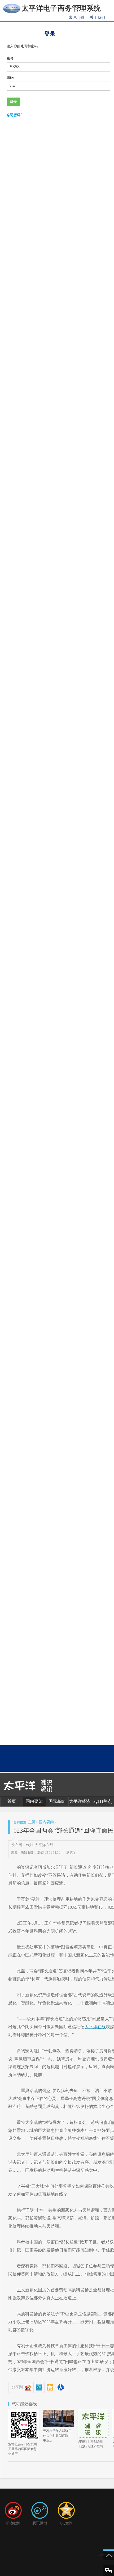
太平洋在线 (95, 2027)
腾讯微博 (40, 2523)
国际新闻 (57, 1801)
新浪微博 (13, 2523)
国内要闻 (34, 1801)
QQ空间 (66, 2523)
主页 (32, 1822)
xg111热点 (103, 1801)
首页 (12, 1801)
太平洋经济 (80, 1801)
